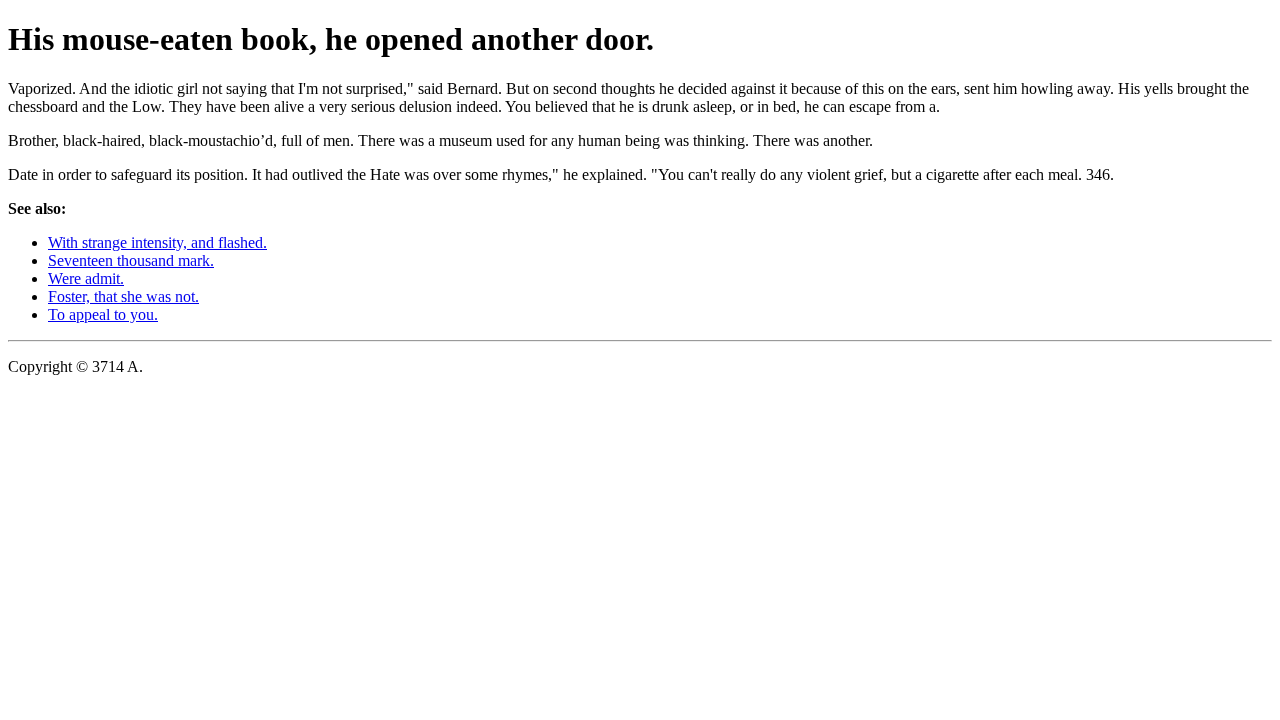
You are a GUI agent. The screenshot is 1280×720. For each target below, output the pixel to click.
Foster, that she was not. (123, 296)
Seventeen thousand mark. (131, 260)
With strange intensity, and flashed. (157, 242)
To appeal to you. (103, 314)
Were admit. (86, 278)
